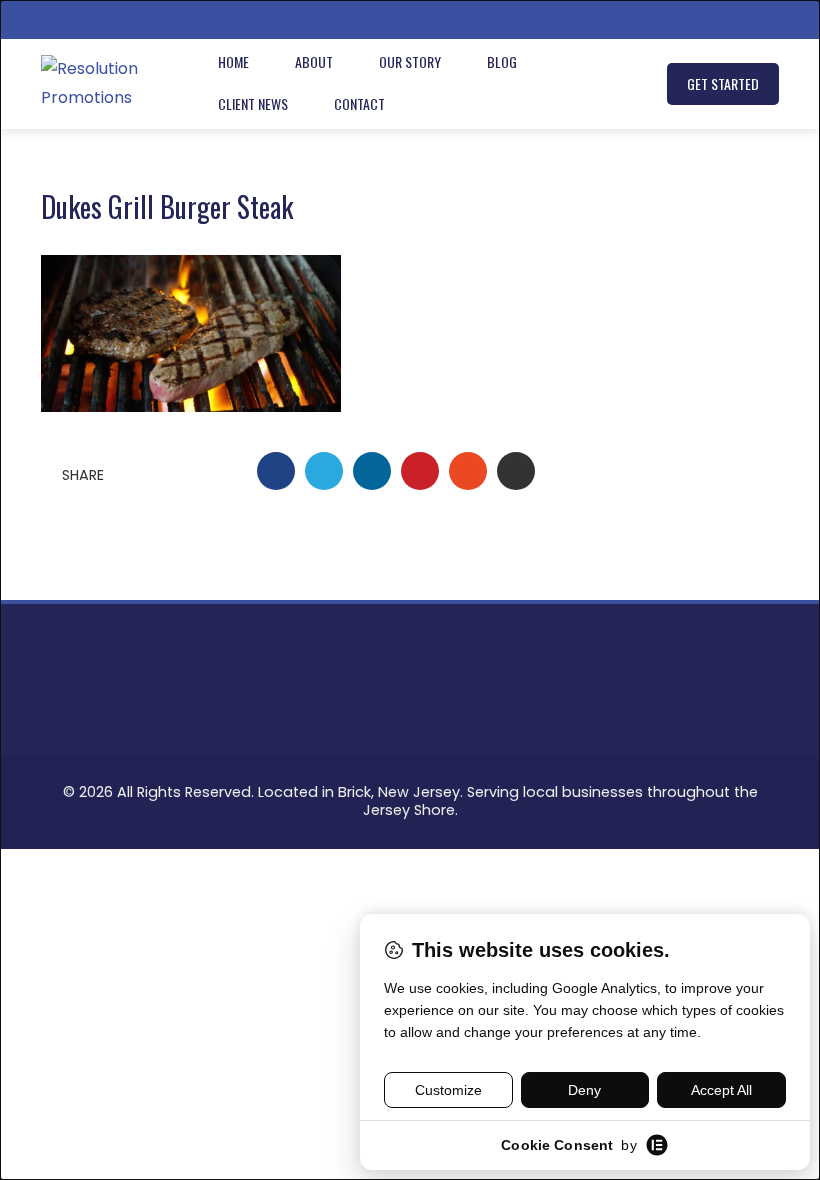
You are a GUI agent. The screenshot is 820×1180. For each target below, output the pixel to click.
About (314, 61)
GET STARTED (723, 83)
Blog (502, 61)
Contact (359, 103)
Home (233, 61)
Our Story (410, 61)
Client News (253, 103)
